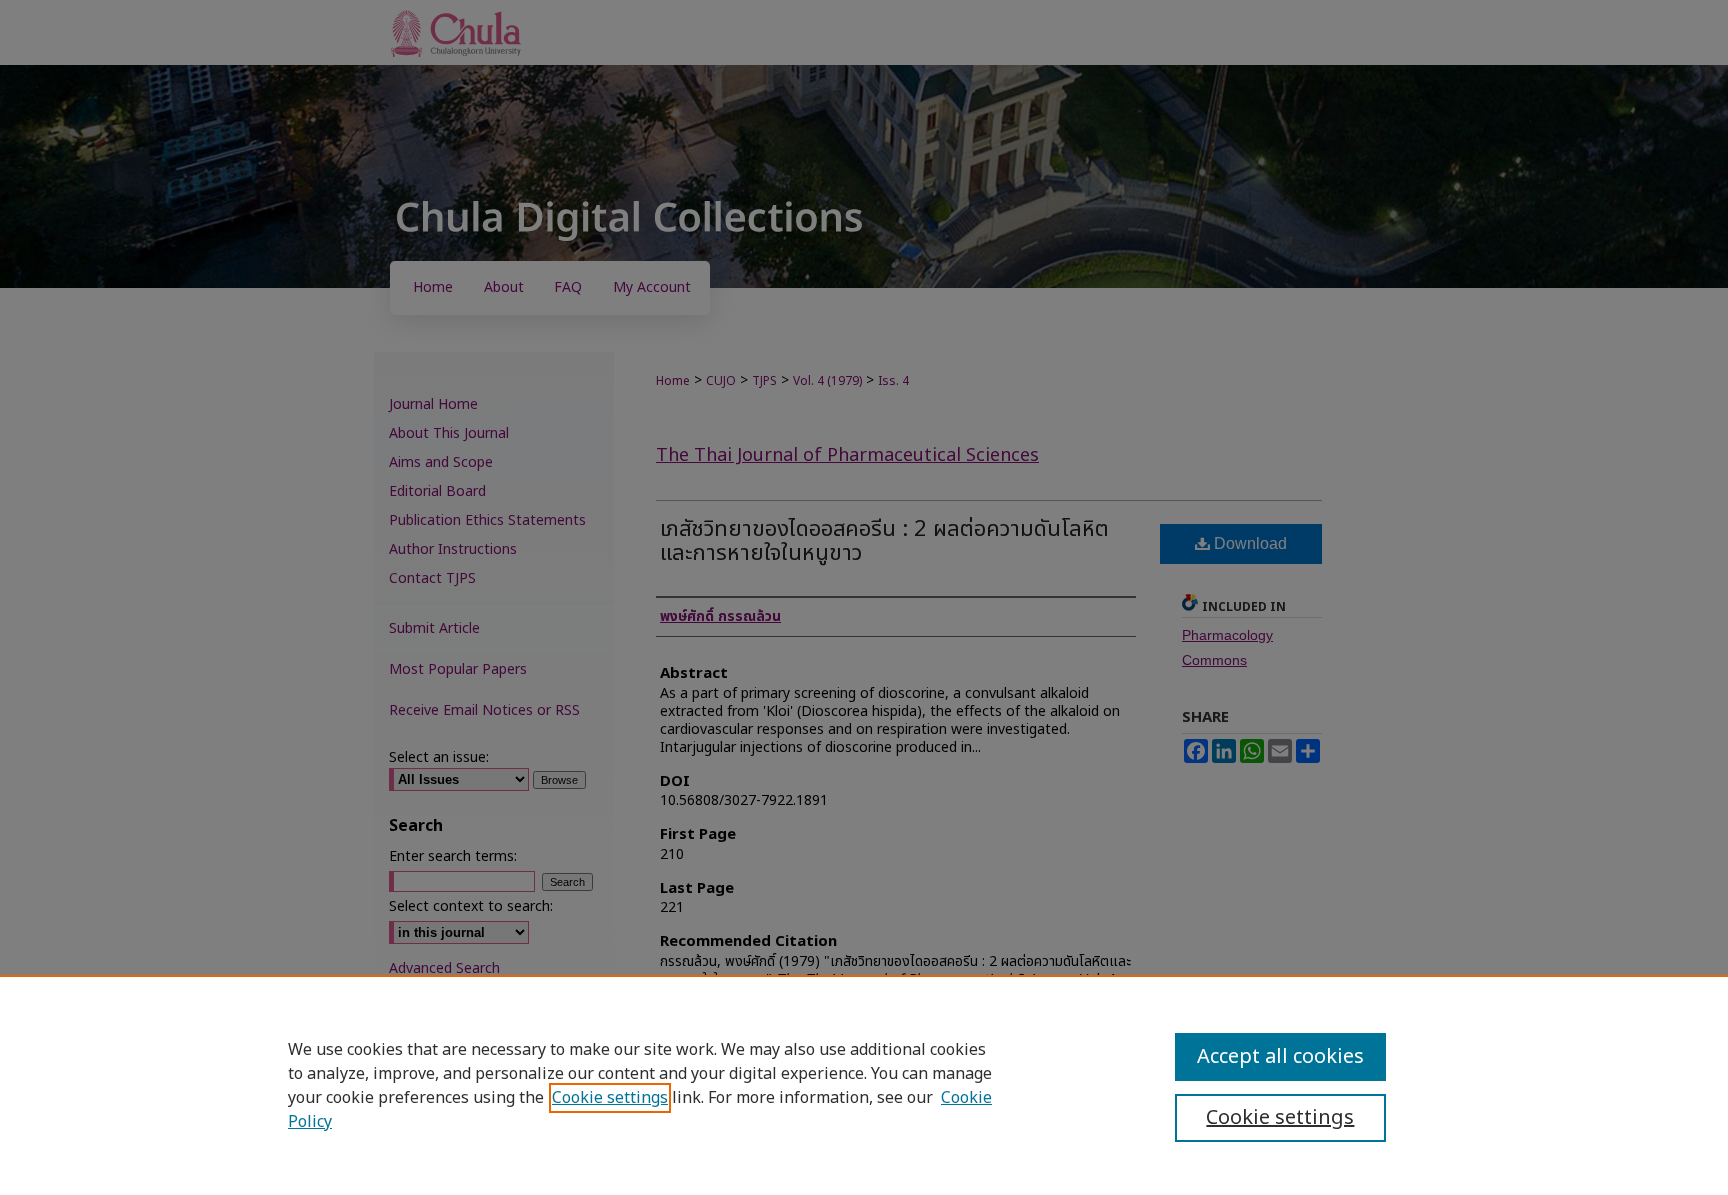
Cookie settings (610, 1098)
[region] (864, 1085)
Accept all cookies (1280, 1057)
